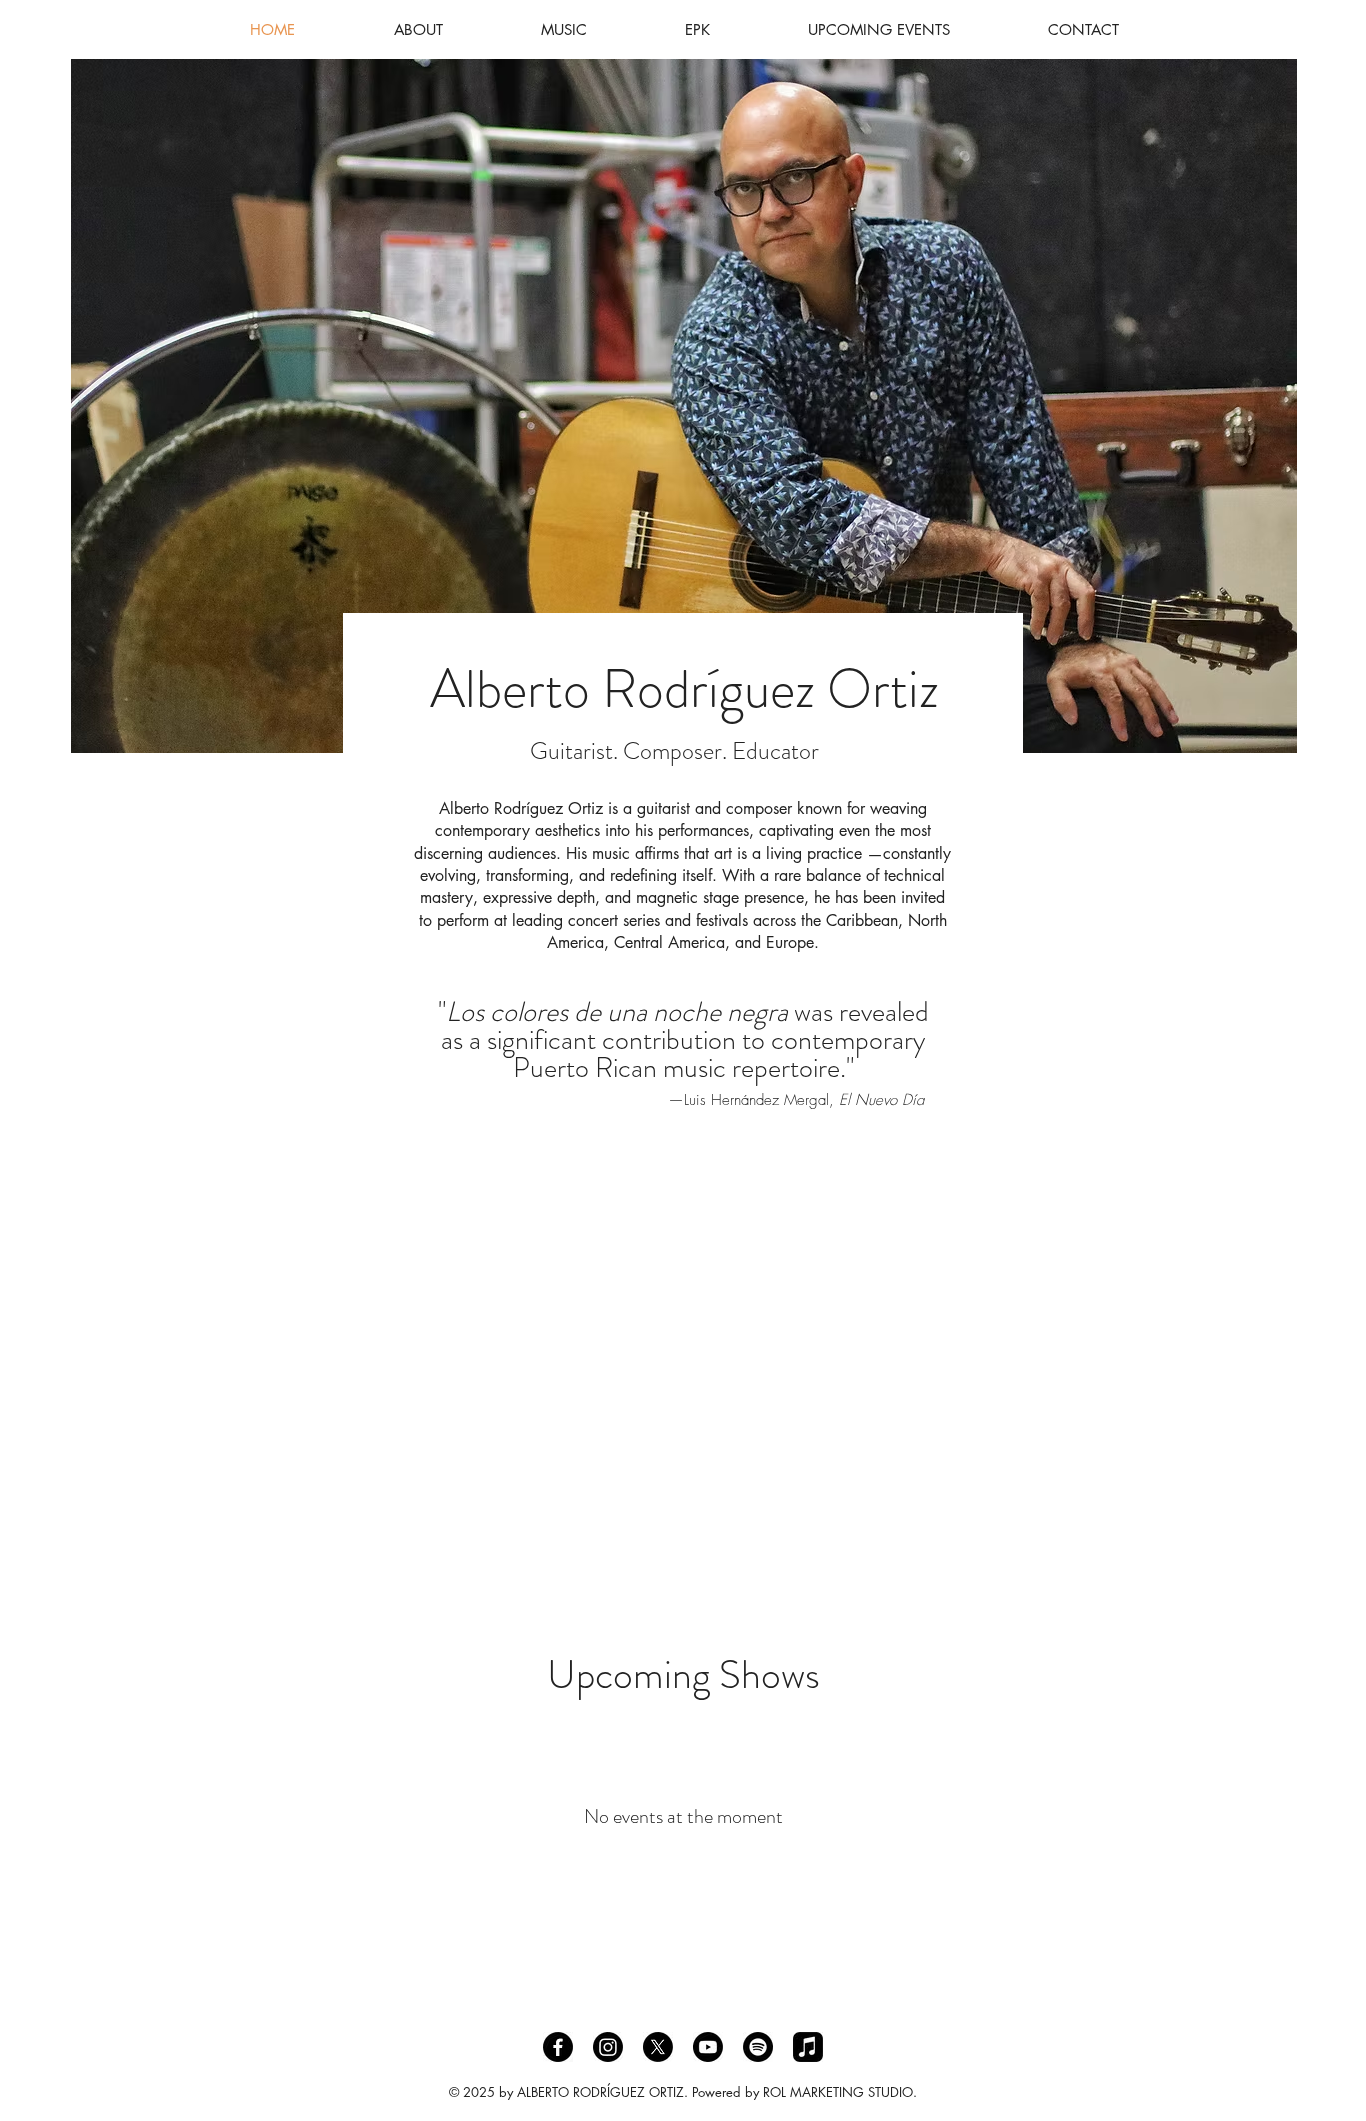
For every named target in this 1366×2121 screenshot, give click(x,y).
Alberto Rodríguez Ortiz (684, 689)
